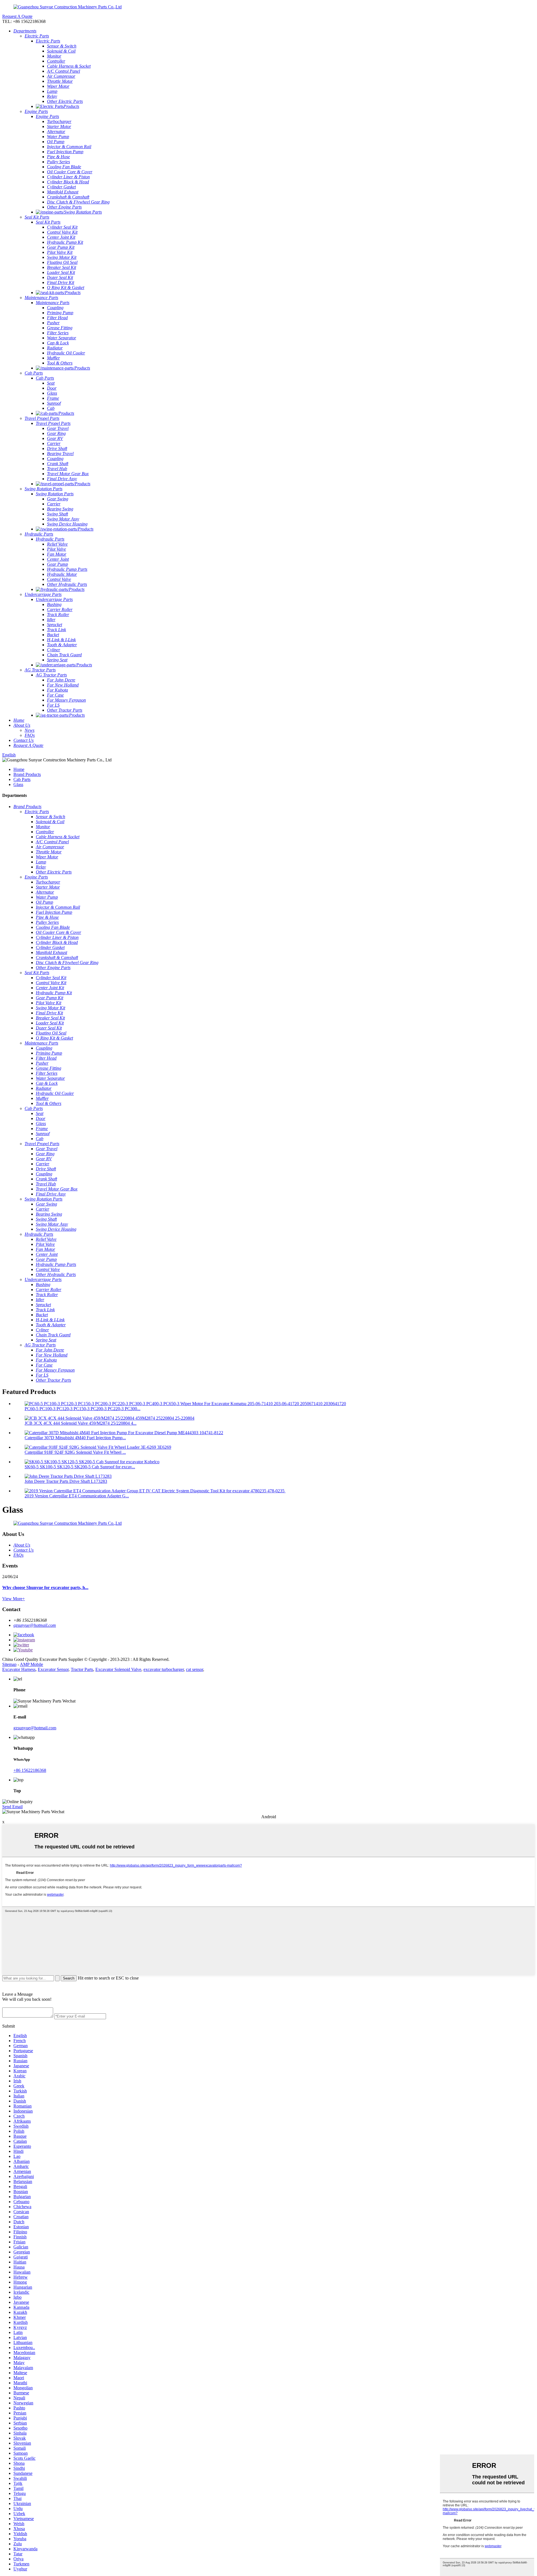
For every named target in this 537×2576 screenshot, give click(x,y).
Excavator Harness (19, 1669)
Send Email (12, 1807)
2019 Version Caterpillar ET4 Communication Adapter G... (77, 1496)
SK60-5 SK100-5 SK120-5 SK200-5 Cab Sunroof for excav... (80, 1467)
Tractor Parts (82, 1669)
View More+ (14, 1599)
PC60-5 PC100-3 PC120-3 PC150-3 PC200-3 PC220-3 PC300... (83, 1409)
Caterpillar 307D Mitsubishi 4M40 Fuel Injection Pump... (75, 1438)
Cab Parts (22, 779)
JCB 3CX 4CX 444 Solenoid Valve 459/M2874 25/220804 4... (81, 1423)
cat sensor (195, 1669)
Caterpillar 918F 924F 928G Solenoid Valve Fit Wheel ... (75, 1452)
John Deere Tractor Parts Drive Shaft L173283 (66, 1481)
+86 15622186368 (30, 1770)
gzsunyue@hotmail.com (35, 1625)
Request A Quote (17, 16)
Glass (18, 784)
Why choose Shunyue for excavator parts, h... (45, 1587)
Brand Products (27, 774)
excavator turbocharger (164, 1669)
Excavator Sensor (53, 1669)
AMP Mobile (31, 1664)
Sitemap (9, 1664)
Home (19, 769)
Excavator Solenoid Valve (118, 1669)
